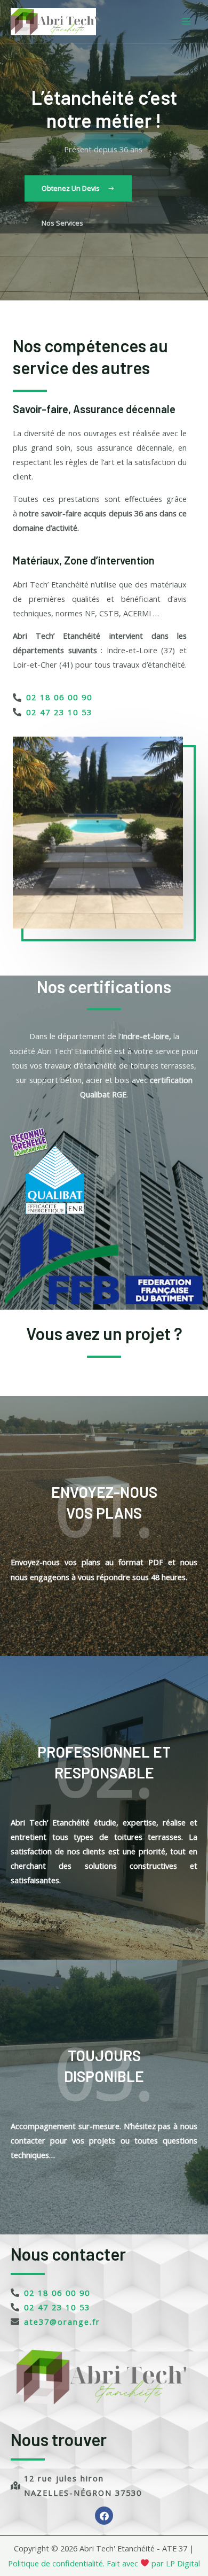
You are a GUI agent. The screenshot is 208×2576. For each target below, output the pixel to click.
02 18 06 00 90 (59, 697)
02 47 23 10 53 (59, 712)
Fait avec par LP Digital (152, 2563)
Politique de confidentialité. (56, 2563)
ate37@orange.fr (62, 2322)
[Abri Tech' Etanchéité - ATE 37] (53, 22)
